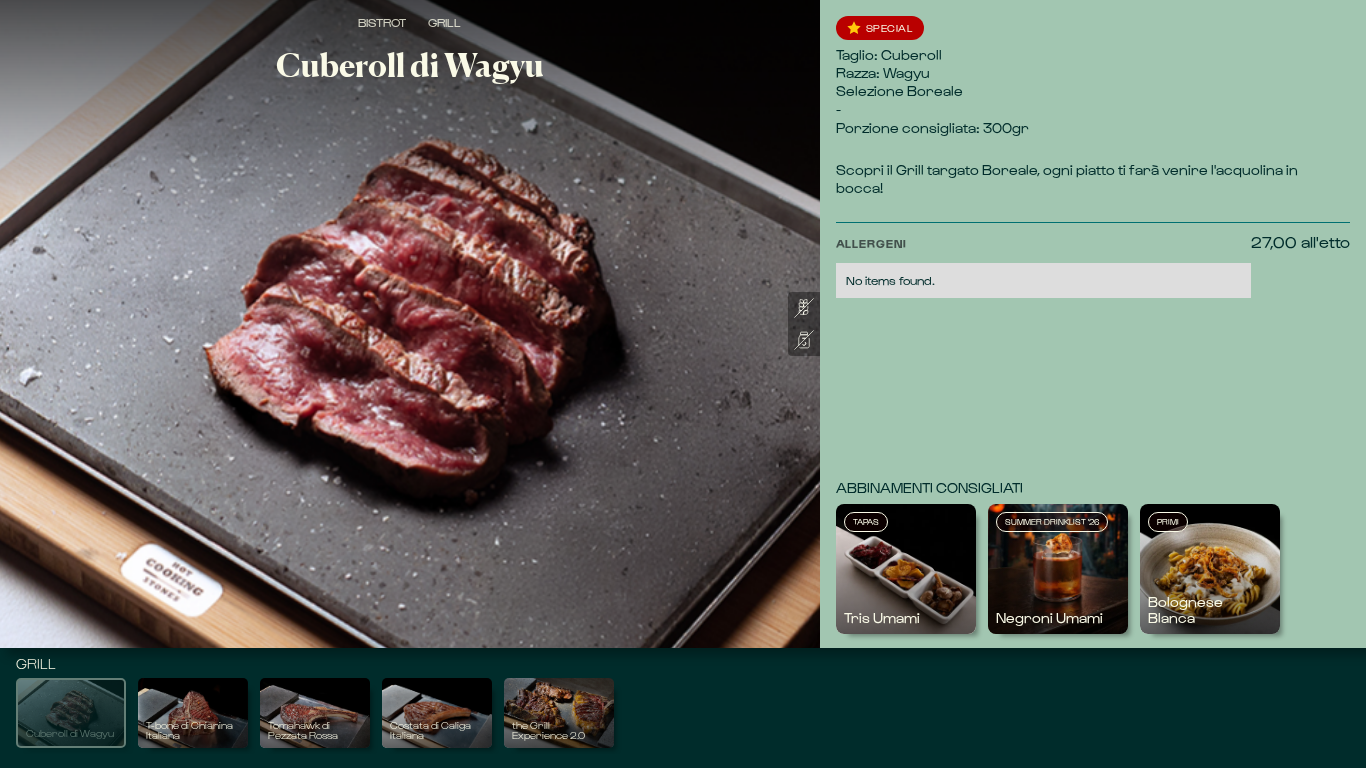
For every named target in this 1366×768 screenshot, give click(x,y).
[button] (1043, 265)
